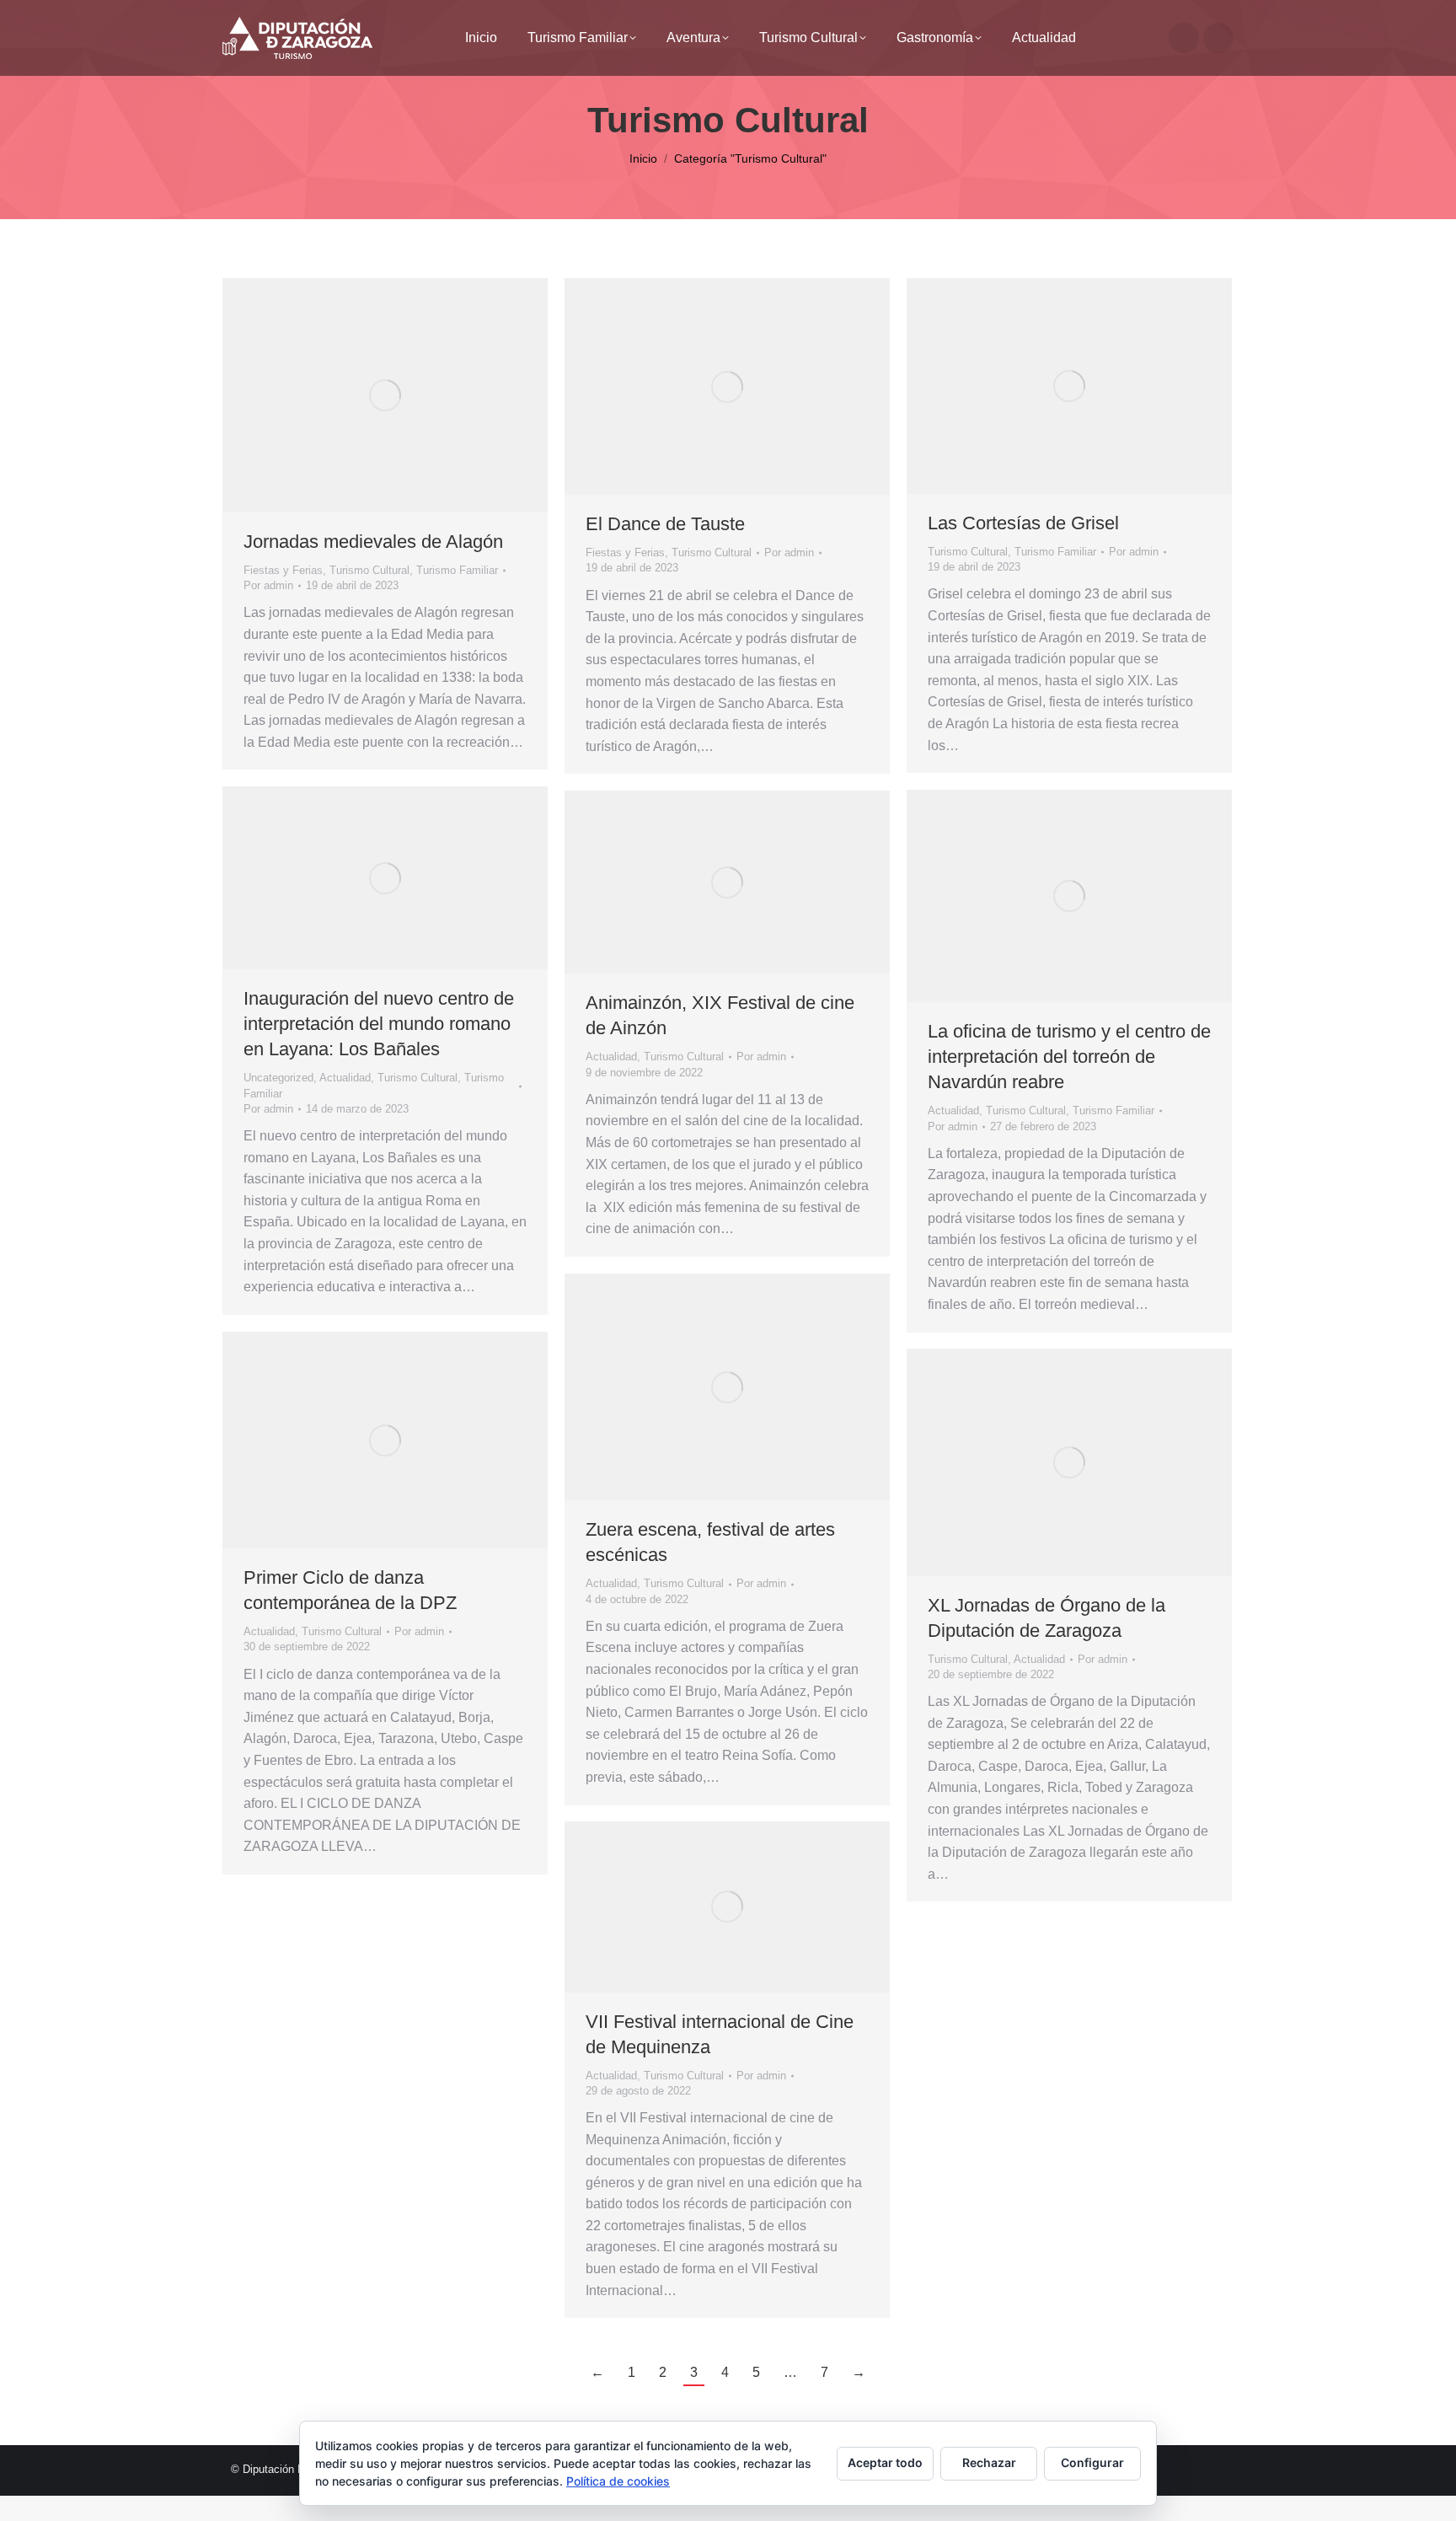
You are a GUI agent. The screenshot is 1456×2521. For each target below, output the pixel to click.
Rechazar (989, 2462)
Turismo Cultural (369, 570)
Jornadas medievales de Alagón (373, 542)
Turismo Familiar (457, 570)
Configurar (1092, 2462)
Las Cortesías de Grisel (1023, 523)
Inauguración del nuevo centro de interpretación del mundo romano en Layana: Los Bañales (379, 1024)
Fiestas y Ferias (283, 570)
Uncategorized (278, 1078)
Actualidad (345, 1078)
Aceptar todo (885, 2462)
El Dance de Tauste (665, 524)
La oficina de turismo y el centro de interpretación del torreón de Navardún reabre (1069, 1057)
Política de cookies (618, 2481)
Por (268, 585)
